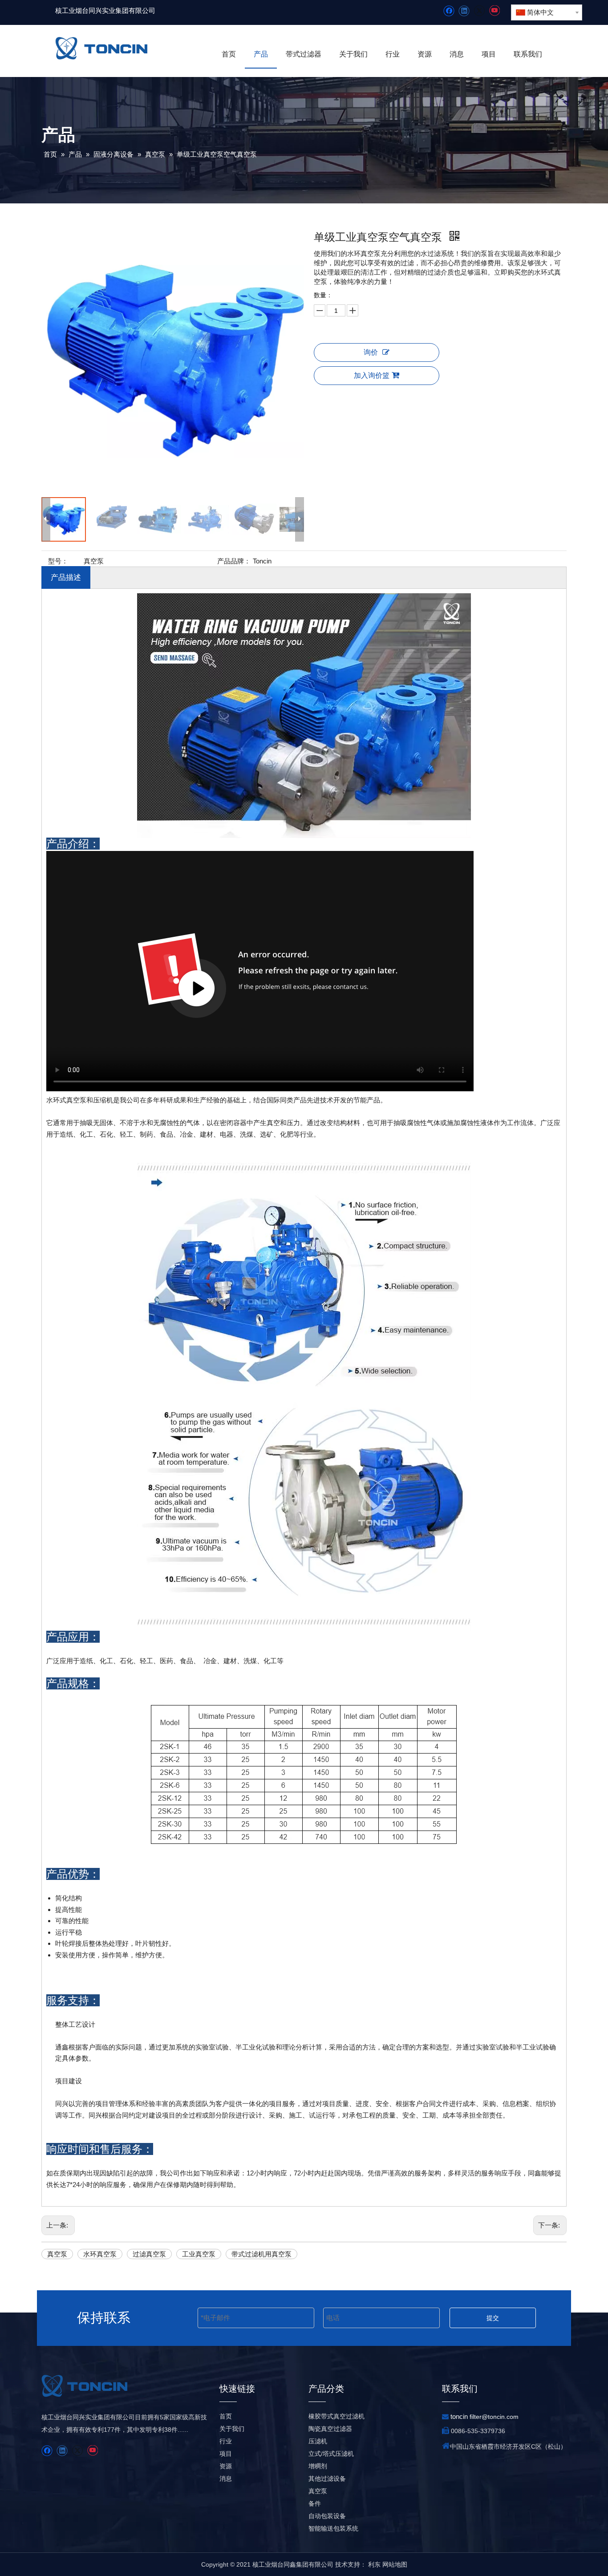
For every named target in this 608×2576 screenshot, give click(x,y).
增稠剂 (318, 2466)
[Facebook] (449, 11)
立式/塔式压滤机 (331, 2454)
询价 (371, 352)
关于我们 (232, 2429)
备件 (315, 2503)
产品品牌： (234, 561)
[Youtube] (494, 11)
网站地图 (395, 2564)
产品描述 (66, 577)
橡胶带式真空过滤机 (336, 2416)
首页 (226, 2416)
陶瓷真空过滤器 (330, 2429)
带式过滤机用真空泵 (261, 2254)
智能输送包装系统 (333, 2528)
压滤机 (318, 2441)
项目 (226, 2454)
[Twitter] (479, 11)
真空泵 (57, 2254)
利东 (374, 2564)
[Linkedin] (464, 11)
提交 (493, 2318)
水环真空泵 (100, 2254)
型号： (58, 561)
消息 (226, 2479)
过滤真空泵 (149, 2254)
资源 (226, 2466)
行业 (226, 2441)
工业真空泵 (199, 2254)
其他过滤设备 (327, 2479)
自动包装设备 (327, 2516)
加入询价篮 (372, 375)
